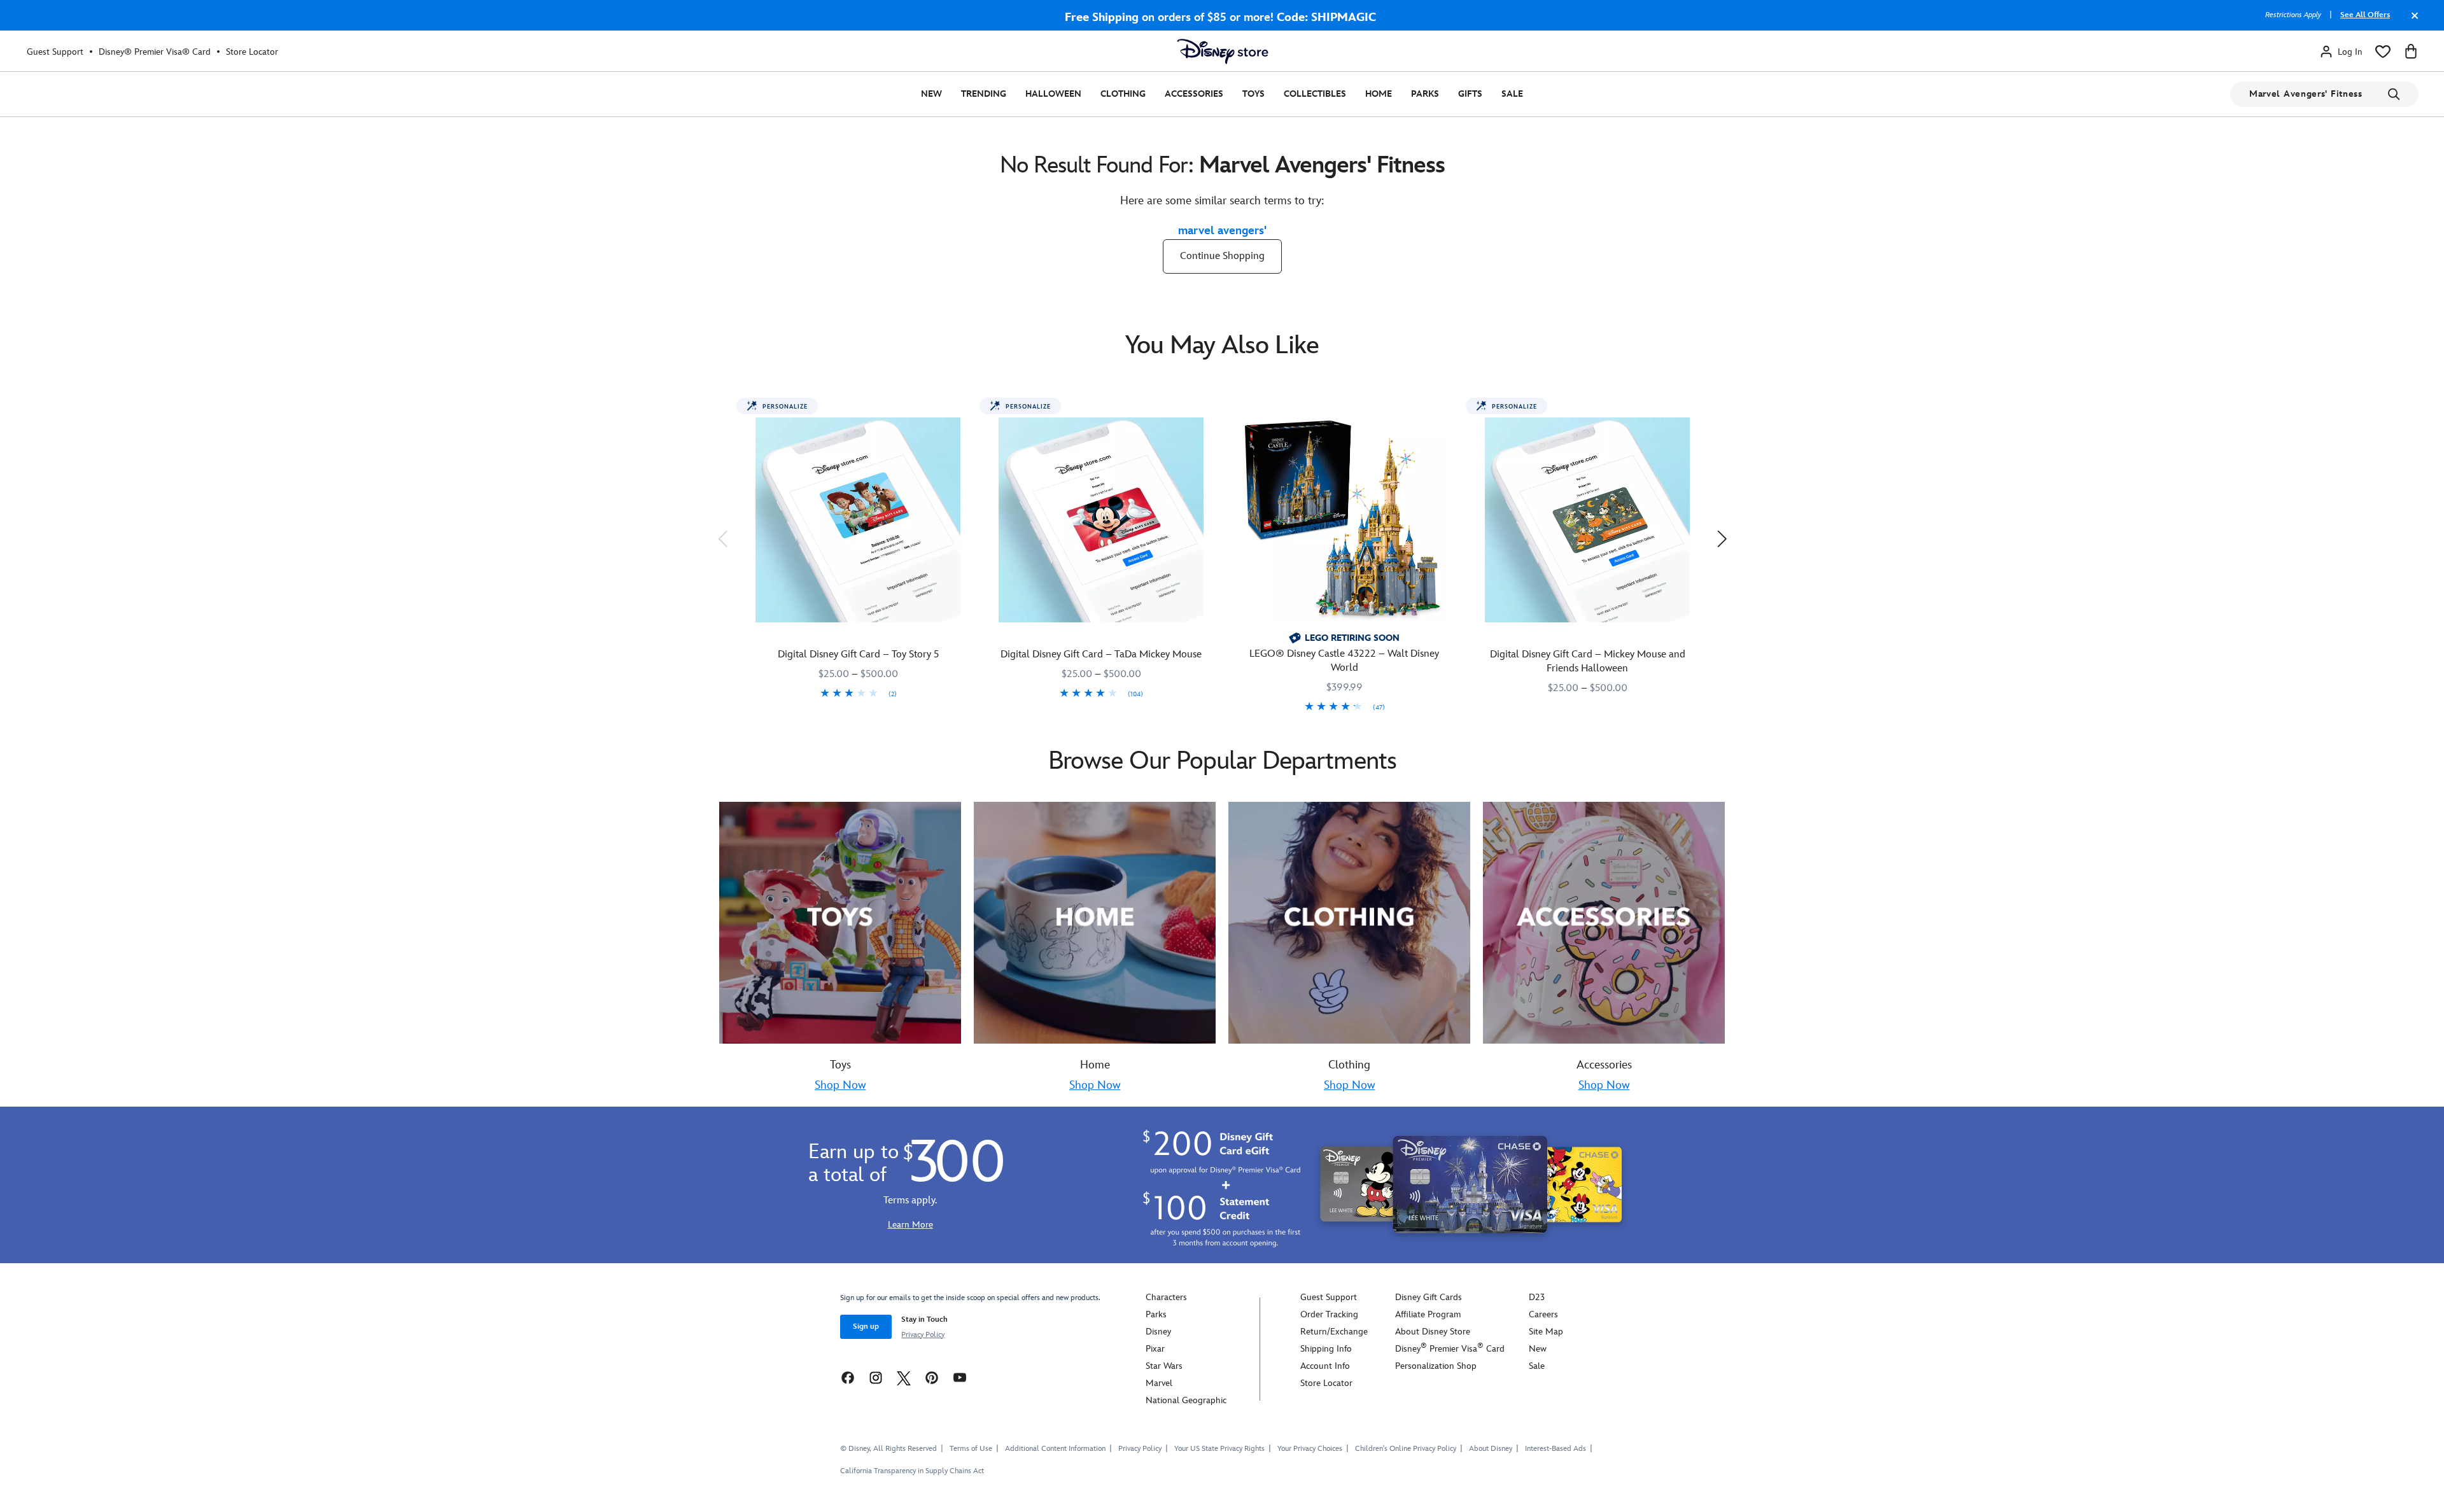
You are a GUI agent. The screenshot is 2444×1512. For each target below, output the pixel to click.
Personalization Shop (1436, 1366)
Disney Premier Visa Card (1450, 1349)
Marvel (1159, 1383)
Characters (1166, 1297)
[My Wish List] (2383, 52)
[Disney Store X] (904, 1377)
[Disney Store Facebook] (848, 1377)
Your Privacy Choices (1310, 1449)
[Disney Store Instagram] (876, 1377)
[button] (722, 538)
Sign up (866, 1326)
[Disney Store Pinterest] (932, 1377)
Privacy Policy (923, 1335)
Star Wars (1164, 1366)
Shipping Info (1326, 1349)
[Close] (2412, 22)
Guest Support (55, 52)
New (931, 94)
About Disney (1491, 1449)
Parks (1425, 94)
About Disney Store (1433, 1332)
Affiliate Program (1428, 1314)
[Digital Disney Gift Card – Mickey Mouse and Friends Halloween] (1587, 520)
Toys (1254, 94)
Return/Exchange (1334, 1332)
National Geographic (1186, 1400)
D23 (1537, 1297)
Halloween (1053, 94)
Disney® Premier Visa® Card (155, 52)
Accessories (1194, 94)
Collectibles (1315, 94)
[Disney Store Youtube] (960, 1377)
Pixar (1155, 1349)
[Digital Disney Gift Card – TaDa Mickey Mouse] (1101, 520)
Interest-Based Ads (1556, 1449)
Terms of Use (971, 1449)
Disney (1158, 1332)
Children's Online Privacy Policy (1406, 1449)
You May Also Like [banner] (1222, 346)
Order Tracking (1329, 1314)
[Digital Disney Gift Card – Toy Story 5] (858, 520)
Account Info (1325, 1366)
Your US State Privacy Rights (1219, 1449)
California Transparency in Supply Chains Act (912, 1471)
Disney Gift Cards (1429, 1297)
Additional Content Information (1055, 1449)
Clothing (1123, 94)
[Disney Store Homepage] (1223, 52)
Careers (1543, 1314)
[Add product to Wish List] (965, 412)
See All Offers (2365, 15)
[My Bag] (2411, 52)
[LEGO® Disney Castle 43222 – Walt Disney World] (1344, 520)
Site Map (1546, 1332)
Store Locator (252, 52)
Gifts (1470, 94)
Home (1379, 94)
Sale (1512, 94)
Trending (984, 94)
